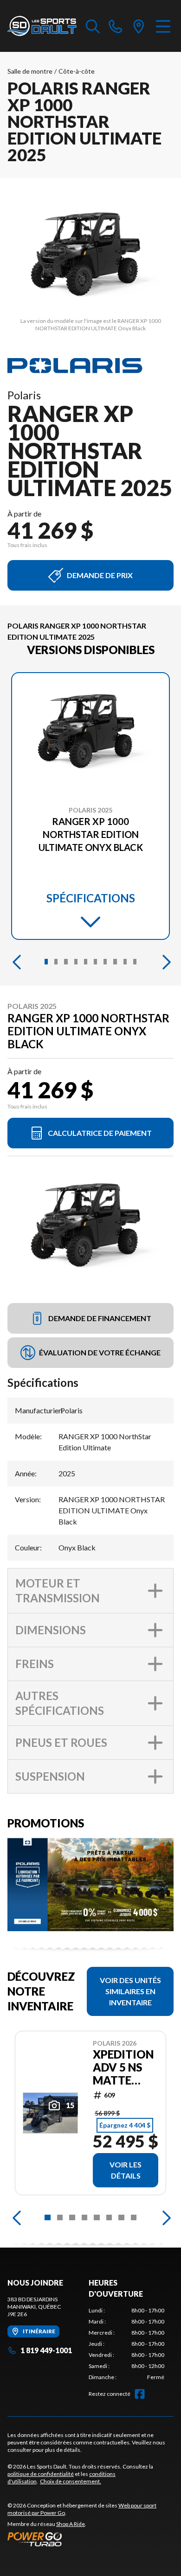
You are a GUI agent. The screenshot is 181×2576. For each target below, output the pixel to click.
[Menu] (163, 26)
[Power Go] (90, 2539)
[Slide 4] (76, 962)
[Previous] (17, 962)
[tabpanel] (126, 2344)
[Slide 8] (115, 962)
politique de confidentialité (41, 2474)
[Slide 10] (135, 962)
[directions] (139, 26)
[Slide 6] (95, 962)
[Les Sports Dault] (42, 26)
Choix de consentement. (71, 2481)
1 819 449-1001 (46, 2350)
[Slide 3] (66, 962)
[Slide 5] (86, 962)
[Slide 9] (125, 962)
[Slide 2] (56, 962)
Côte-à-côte (77, 71)
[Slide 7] (105, 962)
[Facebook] (140, 2394)
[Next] (164, 962)
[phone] (116, 26)
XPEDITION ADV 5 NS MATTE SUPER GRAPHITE (123, 2067)
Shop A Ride (71, 2524)
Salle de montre (30, 71)
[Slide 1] (46, 962)
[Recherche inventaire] (93, 26)
